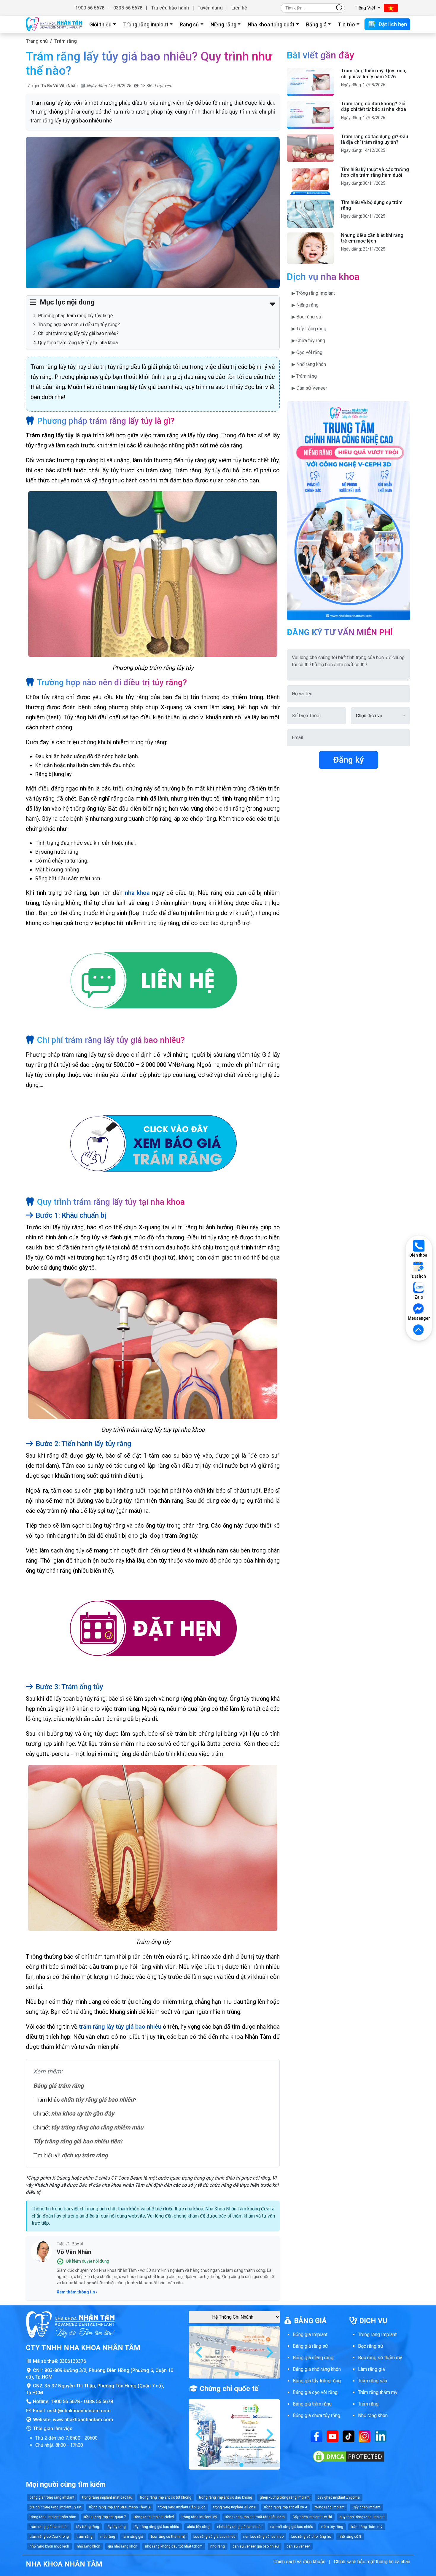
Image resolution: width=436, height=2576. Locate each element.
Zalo (419, 1297)
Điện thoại (419, 1255)
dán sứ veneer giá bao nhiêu (256, 2546)
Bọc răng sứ (371, 2346)
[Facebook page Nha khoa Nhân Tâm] (316, 2436)
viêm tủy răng (332, 2527)
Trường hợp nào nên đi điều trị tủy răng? (79, 325)
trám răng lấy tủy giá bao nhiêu (120, 2027)
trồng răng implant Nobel (154, 2517)
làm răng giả (133, 2537)
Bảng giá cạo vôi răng (315, 2392)
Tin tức (346, 24)
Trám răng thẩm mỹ (378, 2392)
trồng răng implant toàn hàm (53, 2517)
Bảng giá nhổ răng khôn (317, 2369)
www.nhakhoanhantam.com (83, 2420)
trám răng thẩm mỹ (367, 2527)
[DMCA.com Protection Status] (349, 2456)
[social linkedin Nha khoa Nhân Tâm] (381, 2436)
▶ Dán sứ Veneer (309, 388)
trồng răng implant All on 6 (235, 2507)
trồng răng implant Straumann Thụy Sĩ (120, 2507)
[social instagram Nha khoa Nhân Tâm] (365, 2436)
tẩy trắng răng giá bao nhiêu (156, 2527)
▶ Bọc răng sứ (307, 317)
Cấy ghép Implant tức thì (312, 2517)
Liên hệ (239, 8)
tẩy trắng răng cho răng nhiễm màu (97, 2127)
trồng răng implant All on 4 (285, 2507)
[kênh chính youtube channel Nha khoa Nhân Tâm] (332, 2436)
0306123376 (73, 2361)
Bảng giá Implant (310, 2334)
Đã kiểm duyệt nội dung (88, 2261)
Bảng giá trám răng (58, 2086)
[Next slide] (269, 2352)
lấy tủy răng (116, 2527)
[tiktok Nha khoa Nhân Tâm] (349, 2436)
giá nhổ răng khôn (123, 2546)
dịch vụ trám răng (85, 2155)
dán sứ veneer (298, 2546)
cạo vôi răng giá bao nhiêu (292, 2527)
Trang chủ (37, 41)
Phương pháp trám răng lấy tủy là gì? (76, 316)
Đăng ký (349, 760)
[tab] (232, 2374)
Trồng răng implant (146, 24)
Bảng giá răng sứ (310, 2346)
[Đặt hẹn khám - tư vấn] (153, 1629)
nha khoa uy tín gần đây (83, 2113)
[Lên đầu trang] (419, 1330)
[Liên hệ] (153, 982)
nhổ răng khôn (89, 2546)
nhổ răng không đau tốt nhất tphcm (174, 2546)
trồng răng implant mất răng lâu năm (255, 2517)
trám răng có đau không (49, 2537)
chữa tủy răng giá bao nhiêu (97, 2100)
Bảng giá (316, 24)
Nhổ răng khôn (373, 2415)
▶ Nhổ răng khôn (309, 364)
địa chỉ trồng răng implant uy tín (55, 2507)
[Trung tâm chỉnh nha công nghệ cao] (349, 510)
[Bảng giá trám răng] (153, 1143)
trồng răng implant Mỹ (199, 2517)
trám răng (85, 2537)
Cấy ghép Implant (366, 2507)
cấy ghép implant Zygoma (339, 2497)
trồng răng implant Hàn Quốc (182, 2507)
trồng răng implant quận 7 (105, 2517)
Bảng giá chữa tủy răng (316, 2415)
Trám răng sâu (373, 2381)
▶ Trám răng (304, 376)
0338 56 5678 (128, 8)
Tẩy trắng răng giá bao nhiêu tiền (77, 2141)
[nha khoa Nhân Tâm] (54, 24)
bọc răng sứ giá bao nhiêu (214, 2537)
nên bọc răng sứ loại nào (263, 2537)
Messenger (419, 1318)
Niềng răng (223, 24)
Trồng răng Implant (377, 2334)
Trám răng (66, 41)
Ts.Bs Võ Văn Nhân (59, 86)
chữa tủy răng (198, 2527)
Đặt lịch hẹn (392, 24)
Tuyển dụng (210, 8)
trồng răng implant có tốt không (166, 2497)
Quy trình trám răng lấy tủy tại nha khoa (78, 343)
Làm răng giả (371, 2369)
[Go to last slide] (200, 2352)
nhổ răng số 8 (350, 2537)
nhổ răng (218, 2546)
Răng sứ (189, 24)
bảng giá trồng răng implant (52, 2497)
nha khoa (137, 893)
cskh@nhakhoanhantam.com (79, 2411)
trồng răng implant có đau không (226, 2497)
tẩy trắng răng (88, 2527)
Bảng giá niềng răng (313, 2358)
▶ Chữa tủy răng (308, 341)
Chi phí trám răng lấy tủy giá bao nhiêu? (78, 333)
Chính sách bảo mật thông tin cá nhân (372, 2562)
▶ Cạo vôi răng (307, 352)
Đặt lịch (419, 1276)
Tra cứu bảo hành (170, 8)
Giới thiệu (100, 24)
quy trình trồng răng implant (362, 2517)
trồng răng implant (330, 2507)
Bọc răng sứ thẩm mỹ (380, 2358)
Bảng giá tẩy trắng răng (317, 2381)
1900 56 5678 (90, 8)
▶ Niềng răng (305, 305)
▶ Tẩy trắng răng (309, 329)
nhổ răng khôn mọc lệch (49, 2546)
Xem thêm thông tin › (77, 2292)
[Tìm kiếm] (340, 8)
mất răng (108, 2537)
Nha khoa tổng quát (271, 24)
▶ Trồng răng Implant (313, 293)
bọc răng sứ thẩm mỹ (168, 2537)
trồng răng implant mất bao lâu (107, 2497)
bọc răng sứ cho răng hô (311, 2537)
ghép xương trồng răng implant (285, 2497)
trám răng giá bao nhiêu (49, 2527)
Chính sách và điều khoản (299, 2562)
